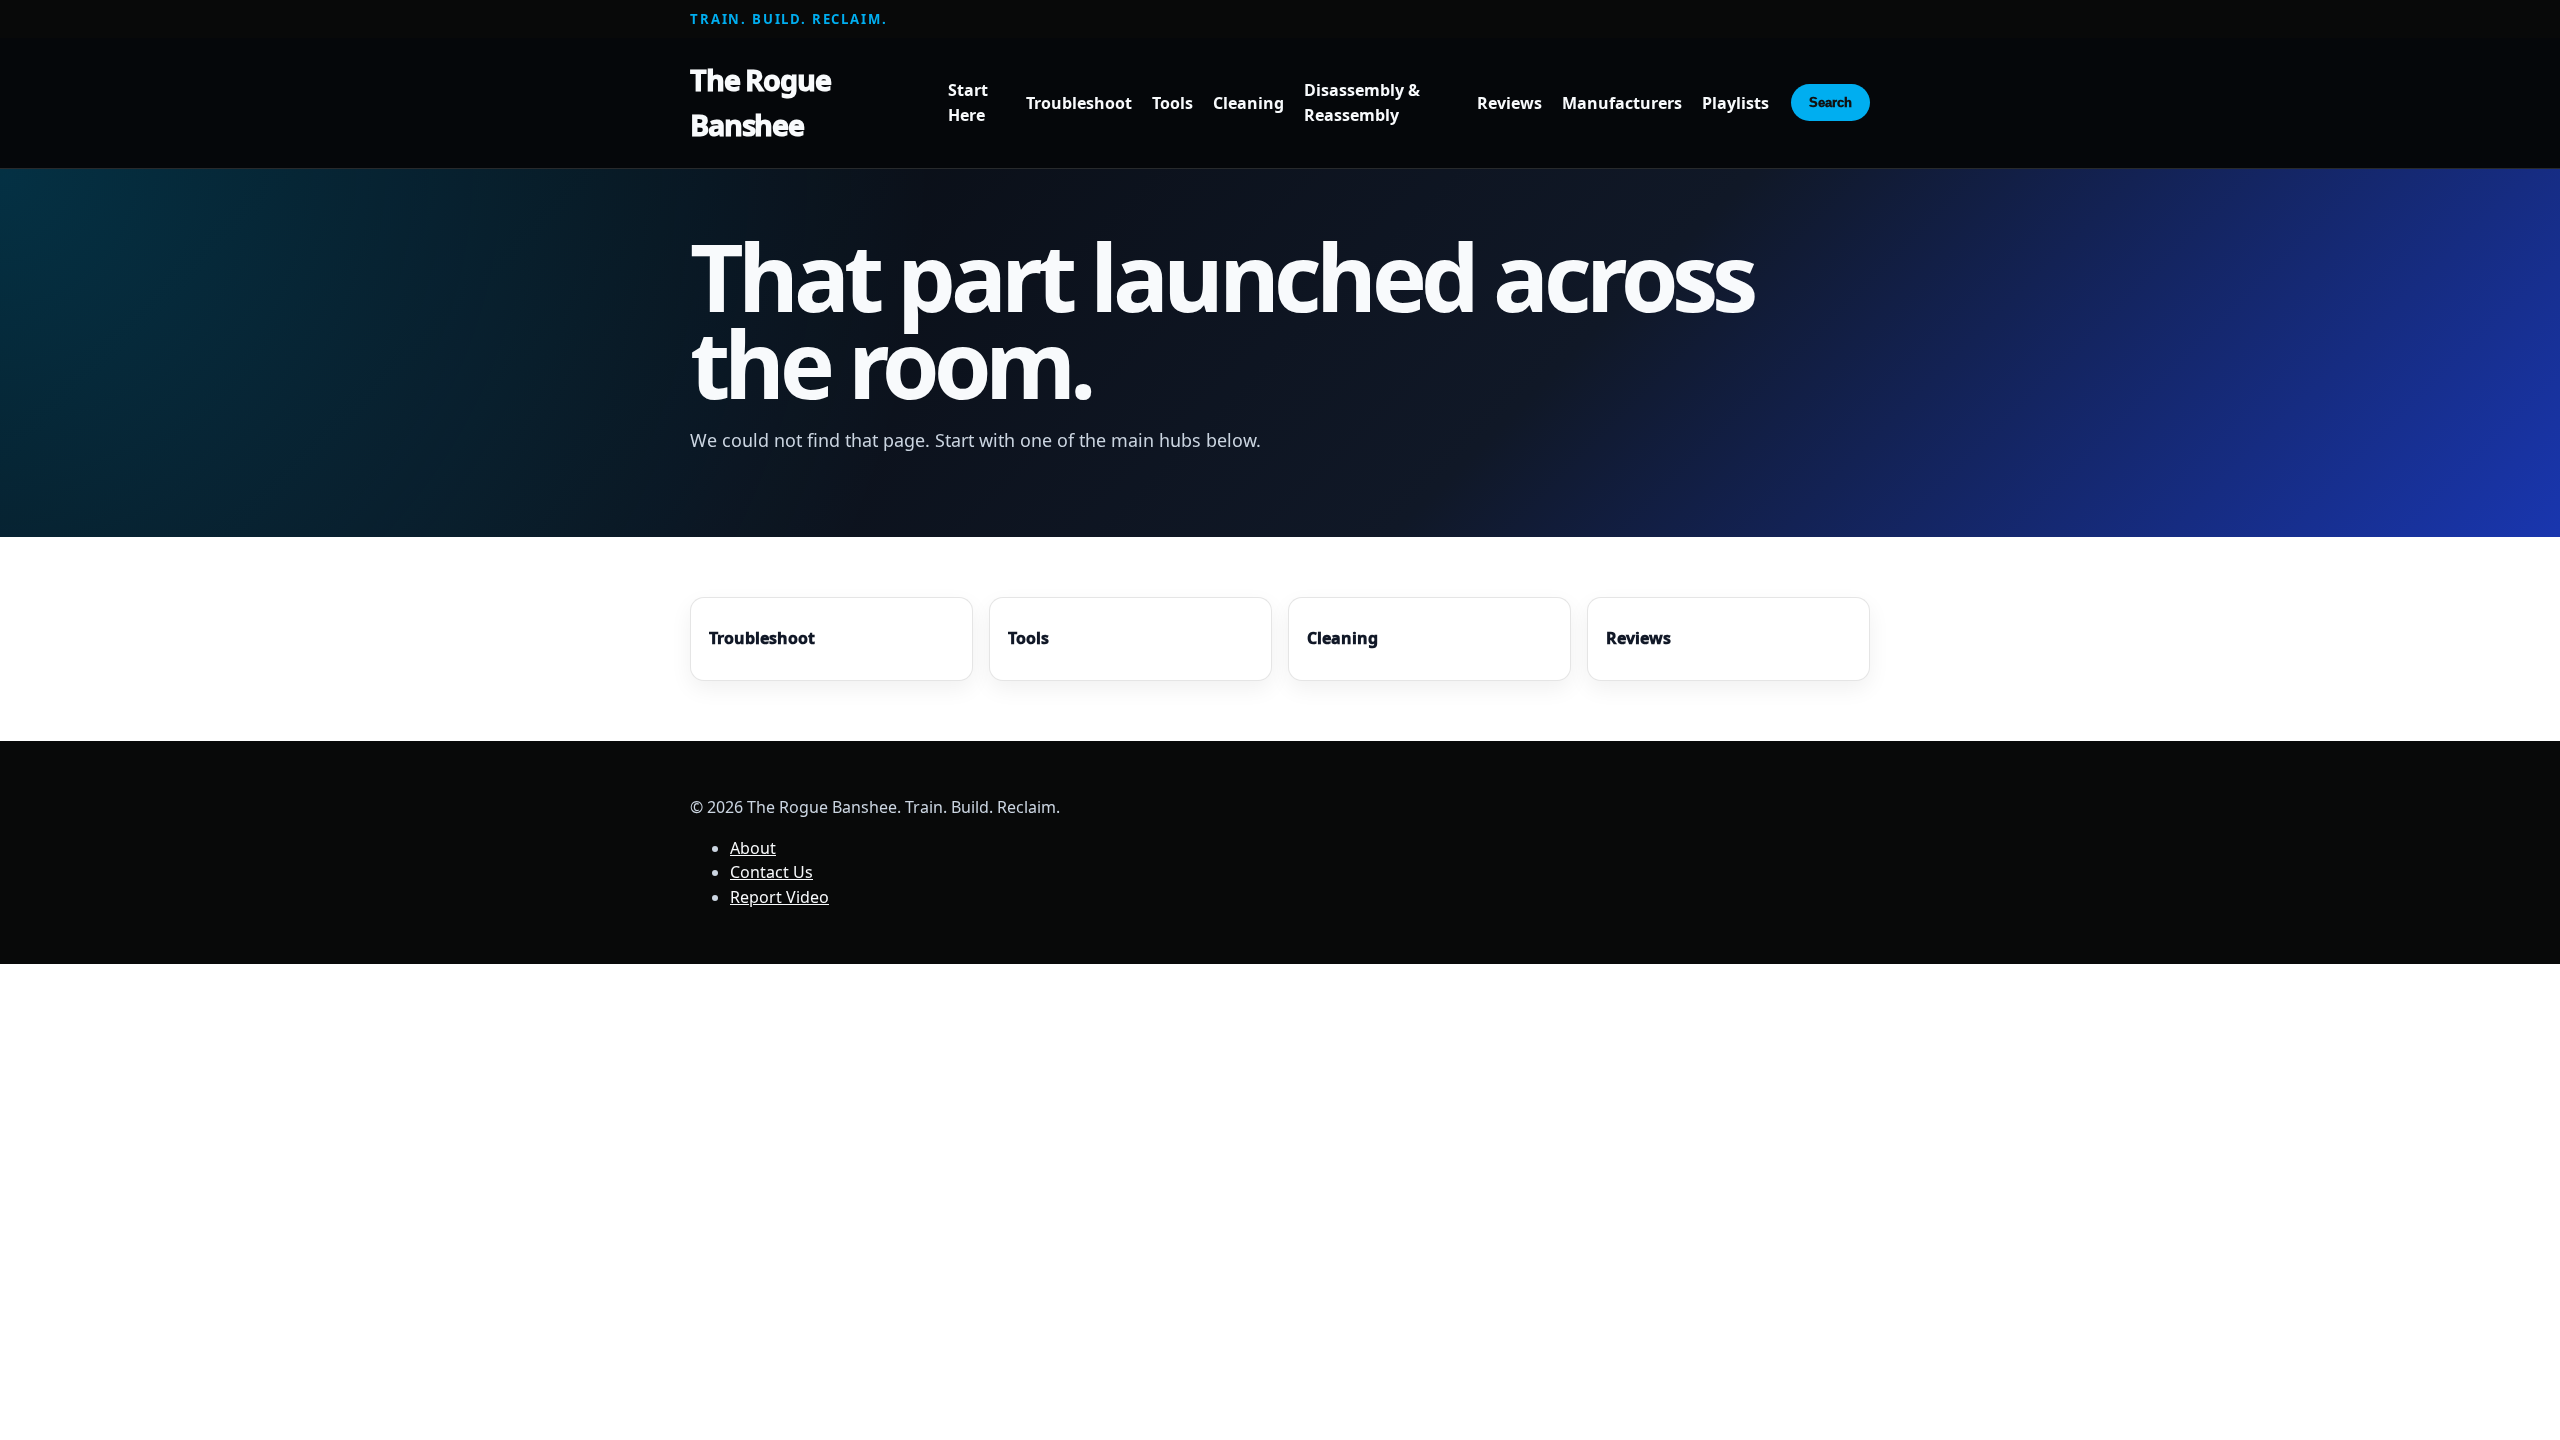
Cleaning (1248, 103)
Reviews (1509, 103)
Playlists (1735, 103)
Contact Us (771, 872)
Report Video (779, 897)
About (753, 848)
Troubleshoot (1079, 103)
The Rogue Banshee (760, 102)
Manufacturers (1622, 103)
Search (1830, 102)
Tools (1172, 103)
